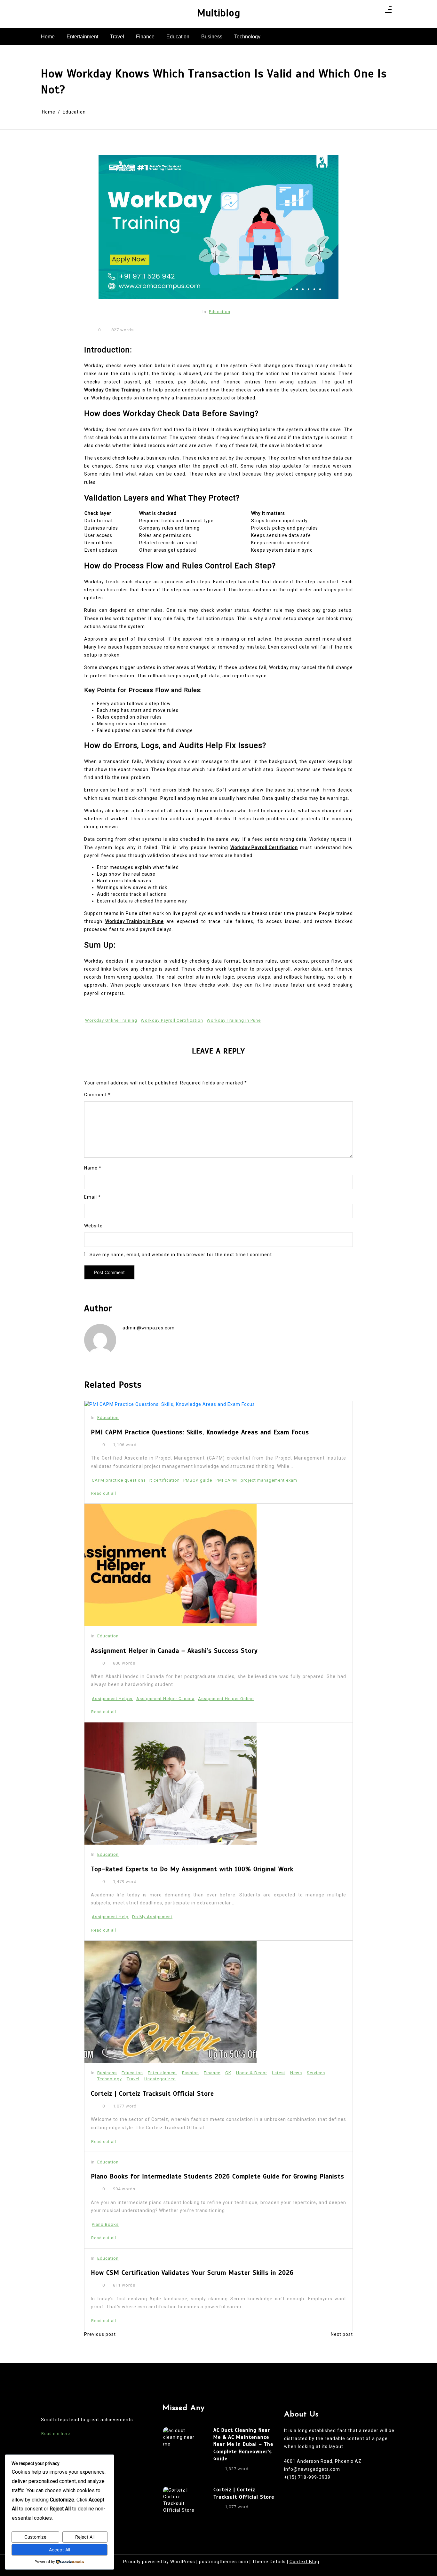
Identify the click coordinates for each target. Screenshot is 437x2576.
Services (316, 2073)
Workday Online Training (111, 1020)
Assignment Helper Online (226, 1699)
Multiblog (219, 13)
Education (178, 37)
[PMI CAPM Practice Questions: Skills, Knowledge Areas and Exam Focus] (170, 1405)
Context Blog (304, 2562)
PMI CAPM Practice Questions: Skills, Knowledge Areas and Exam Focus (200, 1432)
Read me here (56, 2434)
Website (93, 1226)
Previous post (100, 2334)
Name (93, 1168)
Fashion (191, 2073)
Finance (145, 37)
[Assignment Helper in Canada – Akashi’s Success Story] (171, 1565)
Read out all (104, 1493)
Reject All (85, 2537)
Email (92, 1197)
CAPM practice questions (119, 1480)
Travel (117, 37)
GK (228, 2073)
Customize (35, 2537)
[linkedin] (367, 12)
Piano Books (105, 2224)
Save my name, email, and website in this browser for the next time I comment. (181, 1255)
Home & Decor (252, 2073)
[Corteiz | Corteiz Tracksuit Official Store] (171, 2002)
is (166, 961)
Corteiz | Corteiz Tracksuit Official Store (152, 2094)
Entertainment (82, 37)
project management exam (269, 1480)
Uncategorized (160, 2079)
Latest (279, 2073)
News (296, 2073)
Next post (342, 2334)
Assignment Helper (112, 1699)
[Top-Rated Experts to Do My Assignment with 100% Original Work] (171, 1784)
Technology (247, 37)
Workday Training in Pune (234, 1020)
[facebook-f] (351, 12)
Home (48, 37)
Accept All (60, 2550)
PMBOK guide (198, 1480)
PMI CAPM (226, 1480)
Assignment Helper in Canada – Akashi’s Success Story (174, 1651)
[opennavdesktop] (388, 12)
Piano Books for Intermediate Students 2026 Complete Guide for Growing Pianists (218, 2176)
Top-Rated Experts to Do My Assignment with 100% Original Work (192, 1869)
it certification (165, 1480)
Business (212, 37)
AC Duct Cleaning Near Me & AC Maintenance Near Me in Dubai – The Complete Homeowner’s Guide (243, 2445)
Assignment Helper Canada (165, 1699)
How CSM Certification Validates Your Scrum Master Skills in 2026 (192, 2273)
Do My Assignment (152, 1917)
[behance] (376, 12)
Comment (97, 1095)
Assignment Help (110, 1917)
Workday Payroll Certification (172, 1020)
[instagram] (359, 12)
